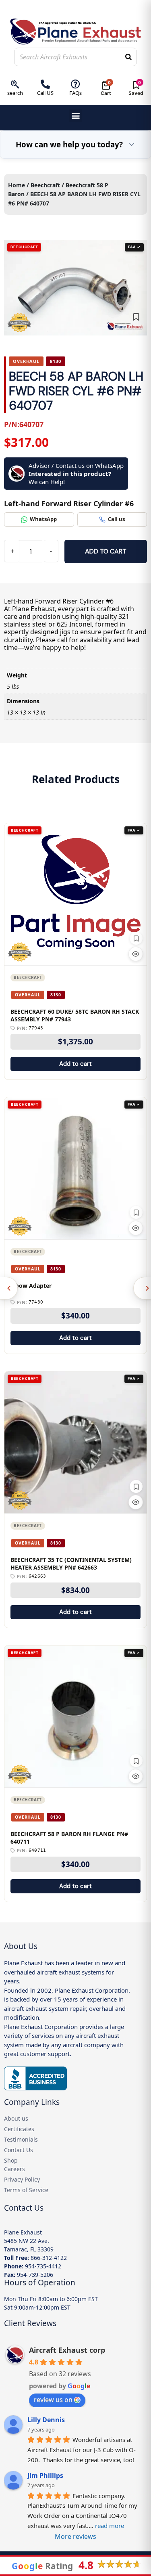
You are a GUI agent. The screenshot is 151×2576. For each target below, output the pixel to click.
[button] (75, 116)
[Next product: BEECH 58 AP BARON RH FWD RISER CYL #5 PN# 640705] (142, 1288)
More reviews (75, 2536)
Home (17, 185)
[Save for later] (136, 317)
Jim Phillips (45, 2475)
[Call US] (45, 84)
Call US (45, 93)
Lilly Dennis (46, 2420)
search (15, 93)
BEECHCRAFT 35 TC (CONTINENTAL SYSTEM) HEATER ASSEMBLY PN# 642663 (71, 1564)
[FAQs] (75, 84)
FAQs (75, 93)
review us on (53, 2400)
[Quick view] (136, 954)
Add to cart (106, 551)
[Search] (128, 57)
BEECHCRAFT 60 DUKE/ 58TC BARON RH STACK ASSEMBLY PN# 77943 (75, 1016)
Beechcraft (45, 185)
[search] (15, 84)
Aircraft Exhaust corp (67, 2350)
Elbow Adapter (31, 1286)
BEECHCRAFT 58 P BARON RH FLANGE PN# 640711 (69, 1838)
